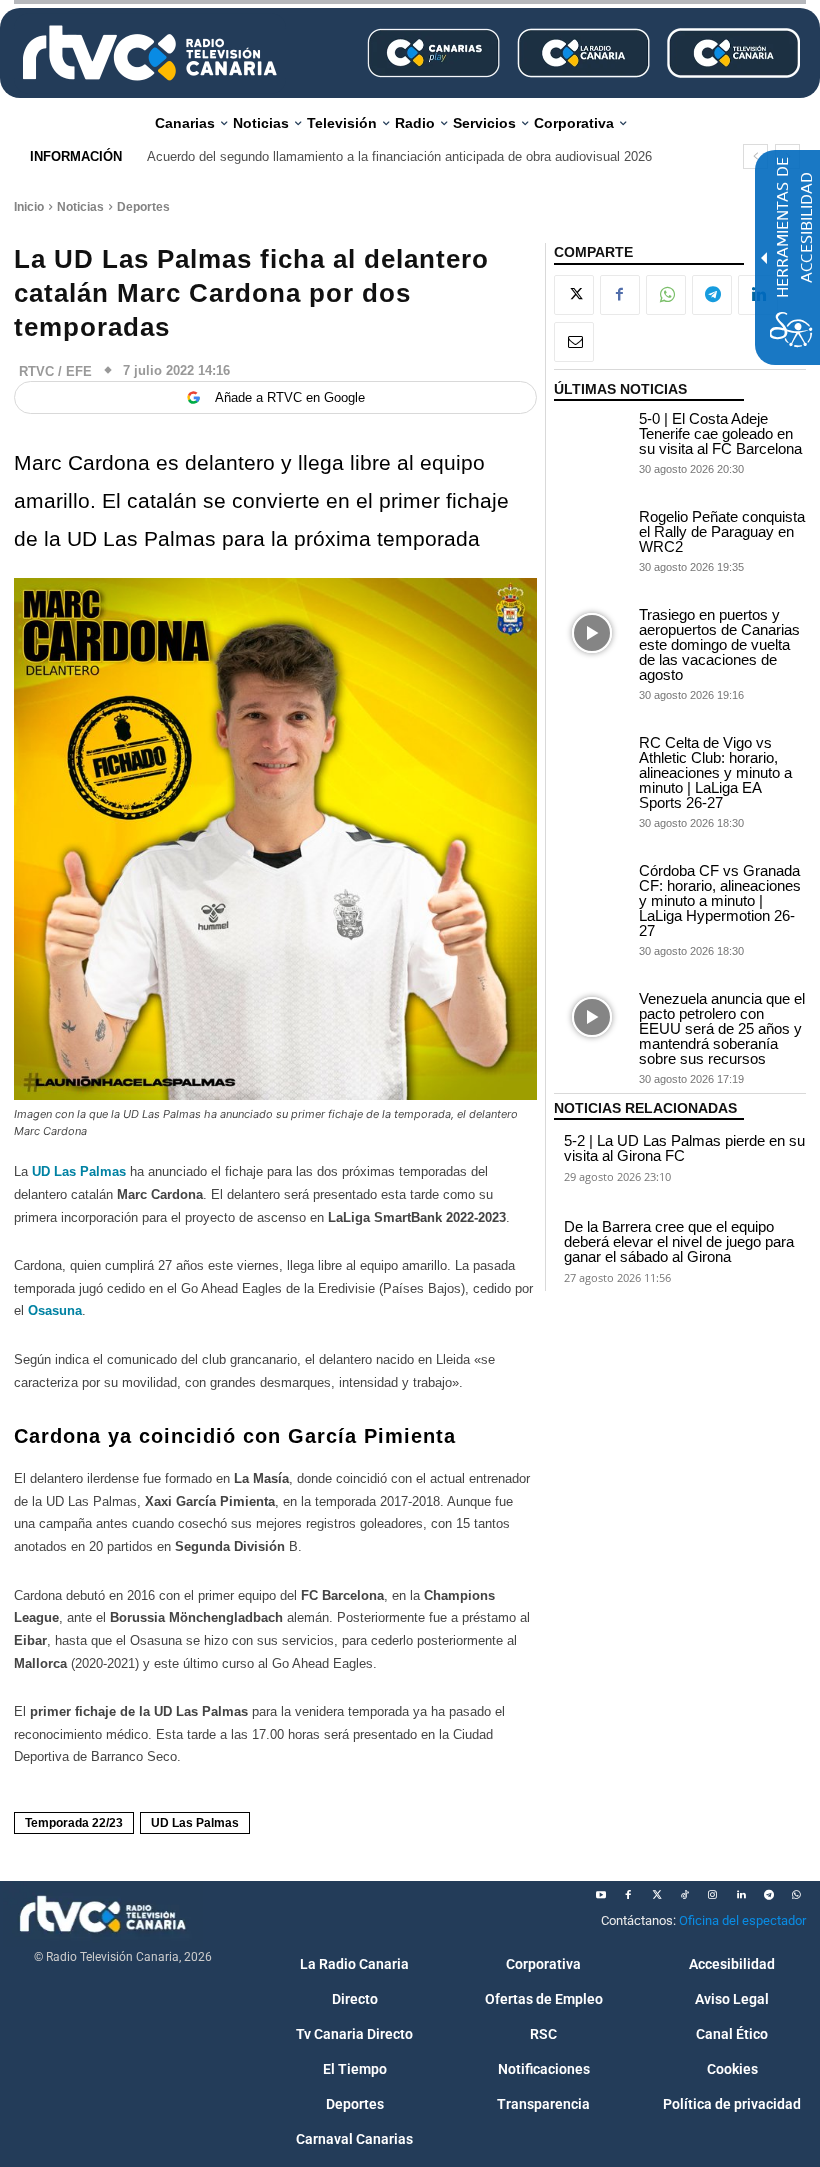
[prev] (755, 156)
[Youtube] (601, 1895)
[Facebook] (620, 295)
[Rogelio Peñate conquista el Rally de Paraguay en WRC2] (592, 535)
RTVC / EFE (55, 371)
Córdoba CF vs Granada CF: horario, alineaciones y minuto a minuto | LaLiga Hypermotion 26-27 (720, 900)
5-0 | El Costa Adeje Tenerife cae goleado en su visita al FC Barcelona (720, 433)
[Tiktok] (685, 1895)
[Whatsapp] (797, 1895)
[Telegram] (712, 295)
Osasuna (55, 1310)
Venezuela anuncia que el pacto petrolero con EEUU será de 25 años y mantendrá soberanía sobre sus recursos (722, 1028)
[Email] (574, 342)
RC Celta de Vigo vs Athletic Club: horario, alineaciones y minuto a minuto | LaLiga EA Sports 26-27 (715, 772)
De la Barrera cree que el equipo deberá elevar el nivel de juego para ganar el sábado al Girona (679, 1241)
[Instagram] (713, 1895)
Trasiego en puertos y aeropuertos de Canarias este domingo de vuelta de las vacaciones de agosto (719, 644)
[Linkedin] (741, 1895)
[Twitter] (657, 1895)
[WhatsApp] (666, 295)
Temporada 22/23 (74, 1823)
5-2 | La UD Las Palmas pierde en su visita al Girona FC (684, 1148)
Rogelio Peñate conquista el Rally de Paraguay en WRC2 (722, 531)
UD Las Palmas (79, 1171)
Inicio (29, 207)
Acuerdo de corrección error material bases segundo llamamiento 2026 (360, 156)
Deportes (143, 207)
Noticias (80, 207)
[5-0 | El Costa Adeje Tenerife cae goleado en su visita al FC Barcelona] (592, 437)
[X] (574, 295)
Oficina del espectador (742, 1920)
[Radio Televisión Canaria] (150, 53)
